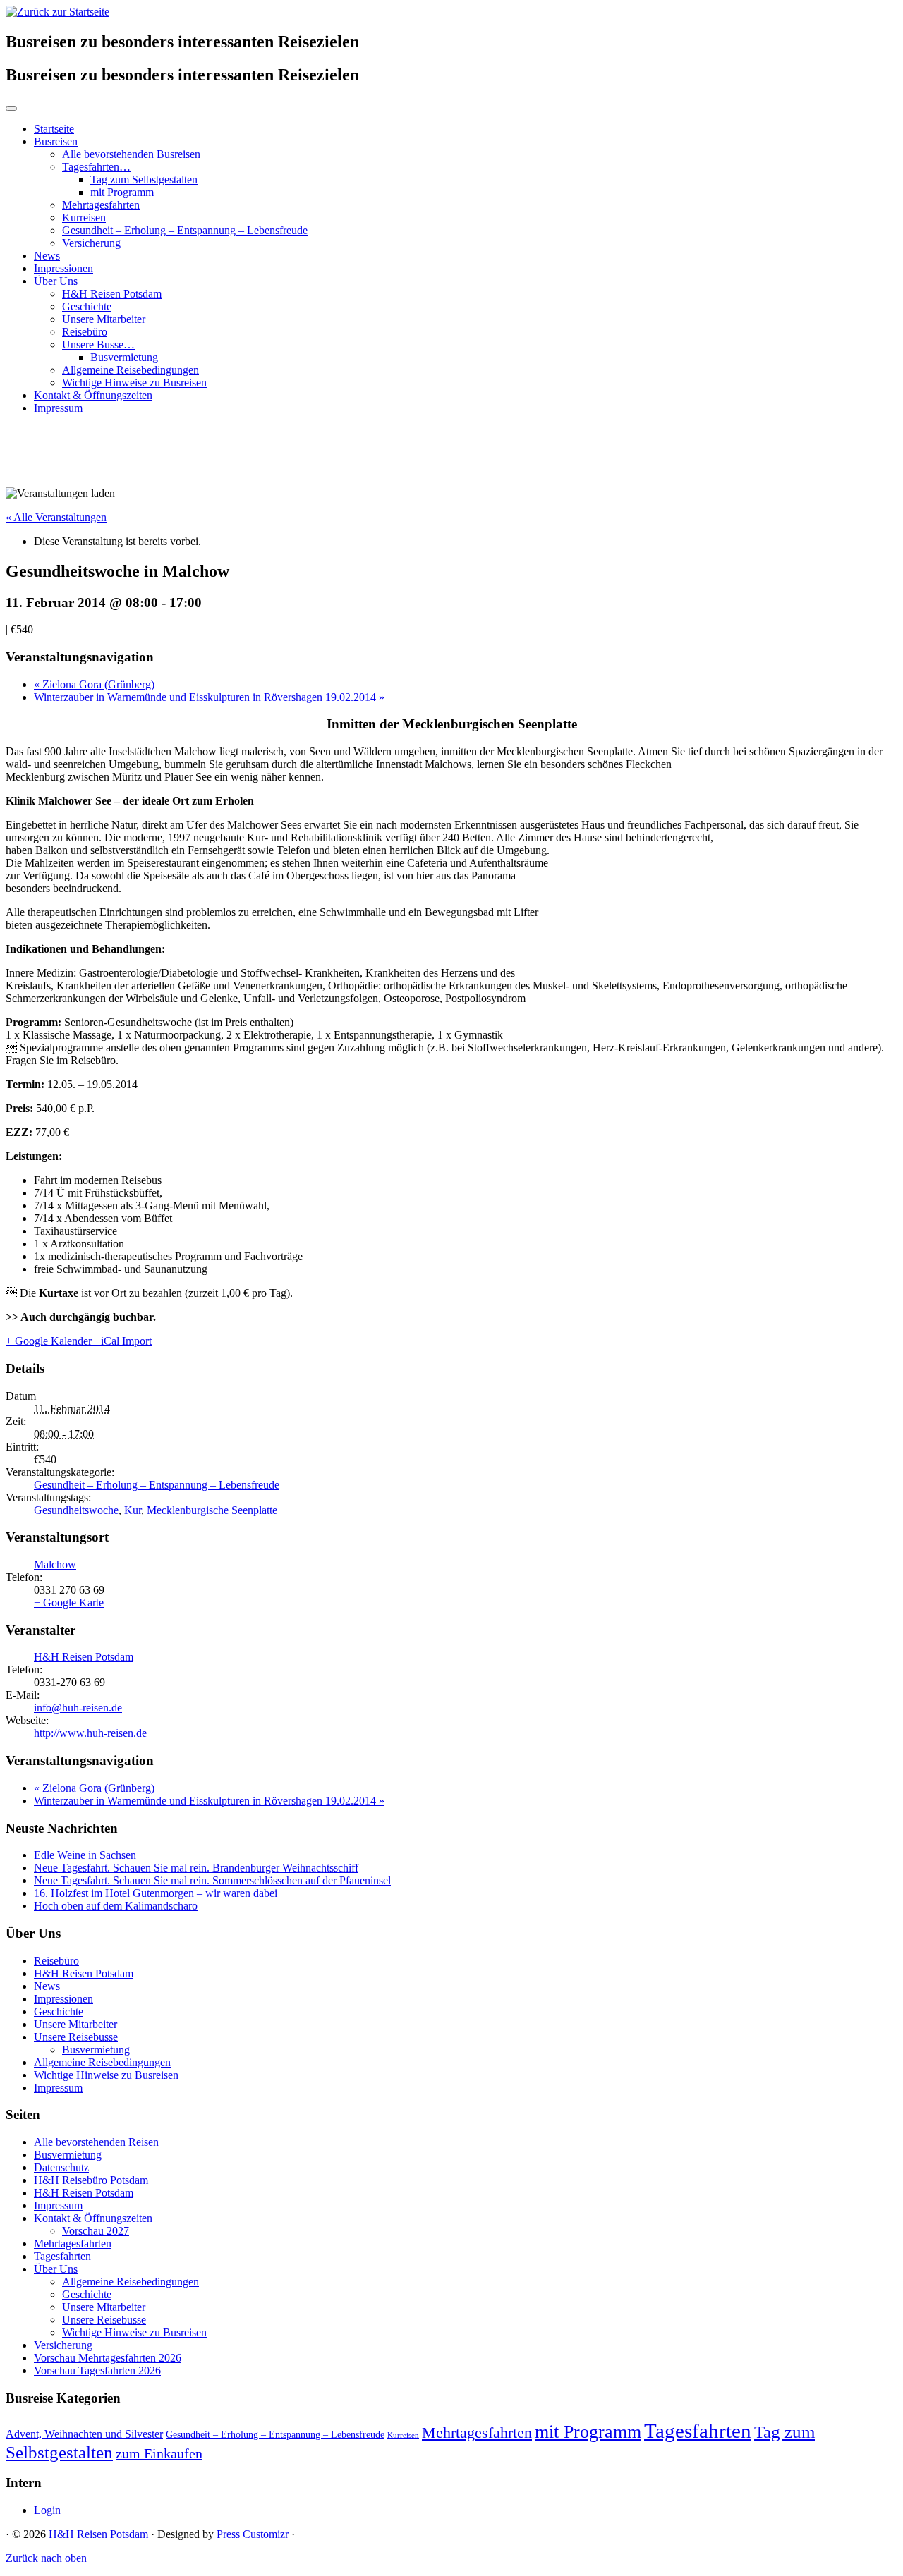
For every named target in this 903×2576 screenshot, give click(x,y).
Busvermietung (124, 357)
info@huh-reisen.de (78, 1708)
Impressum (58, 408)
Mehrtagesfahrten (101, 205)
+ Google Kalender (49, 1341)
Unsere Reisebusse (76, 2037)
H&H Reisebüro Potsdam (91, 2180)
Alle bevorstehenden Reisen (96, 2142)
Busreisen (56, 141)
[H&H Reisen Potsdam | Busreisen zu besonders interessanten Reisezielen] (57, 12)
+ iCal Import (122, 1341)
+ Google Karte (69, 1603)
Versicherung (91, 243)
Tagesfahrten (62, 2256)
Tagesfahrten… (96, 167)
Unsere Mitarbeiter (104, 319)
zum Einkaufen (159, 2453)
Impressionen (63, 268)
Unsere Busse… (98, 344)
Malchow (55, 1564)
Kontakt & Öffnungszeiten (93, 395)
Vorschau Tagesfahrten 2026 (97, 2370)
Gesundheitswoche (76, 1510)
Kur (133, 1510)
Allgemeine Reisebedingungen (131, 370)
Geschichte (87, 306)
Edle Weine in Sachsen (85, 1855)
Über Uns (56, 281)
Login (47, 2510)
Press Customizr (253, 2534)
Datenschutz (61, 2167)
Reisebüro (85, 332)
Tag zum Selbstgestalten (144, 179)
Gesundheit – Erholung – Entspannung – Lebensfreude (185, 230)
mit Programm (122, 192)
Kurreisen (84, 218)
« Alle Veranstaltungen (56, 517)
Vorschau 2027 (96, 2231)
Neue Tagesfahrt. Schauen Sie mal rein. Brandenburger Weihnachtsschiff (196, 1868)
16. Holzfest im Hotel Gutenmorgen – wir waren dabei (156, 1893)
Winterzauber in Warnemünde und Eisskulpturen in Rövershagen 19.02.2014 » (209, 697)
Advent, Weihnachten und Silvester (84, 2434)
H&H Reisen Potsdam (112, 294)
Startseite (54, 129)
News (47, 256)
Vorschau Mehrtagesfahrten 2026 (108, 2358)
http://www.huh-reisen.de (90, 1733)
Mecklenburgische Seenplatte (212, 1510)
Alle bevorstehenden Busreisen (131, 154)
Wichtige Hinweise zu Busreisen (134, 383)
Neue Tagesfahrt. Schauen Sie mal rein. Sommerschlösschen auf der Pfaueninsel (212, 1880)
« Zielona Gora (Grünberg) (94, 684)
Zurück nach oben (46, 2558)
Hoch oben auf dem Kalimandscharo (116, 1906)
